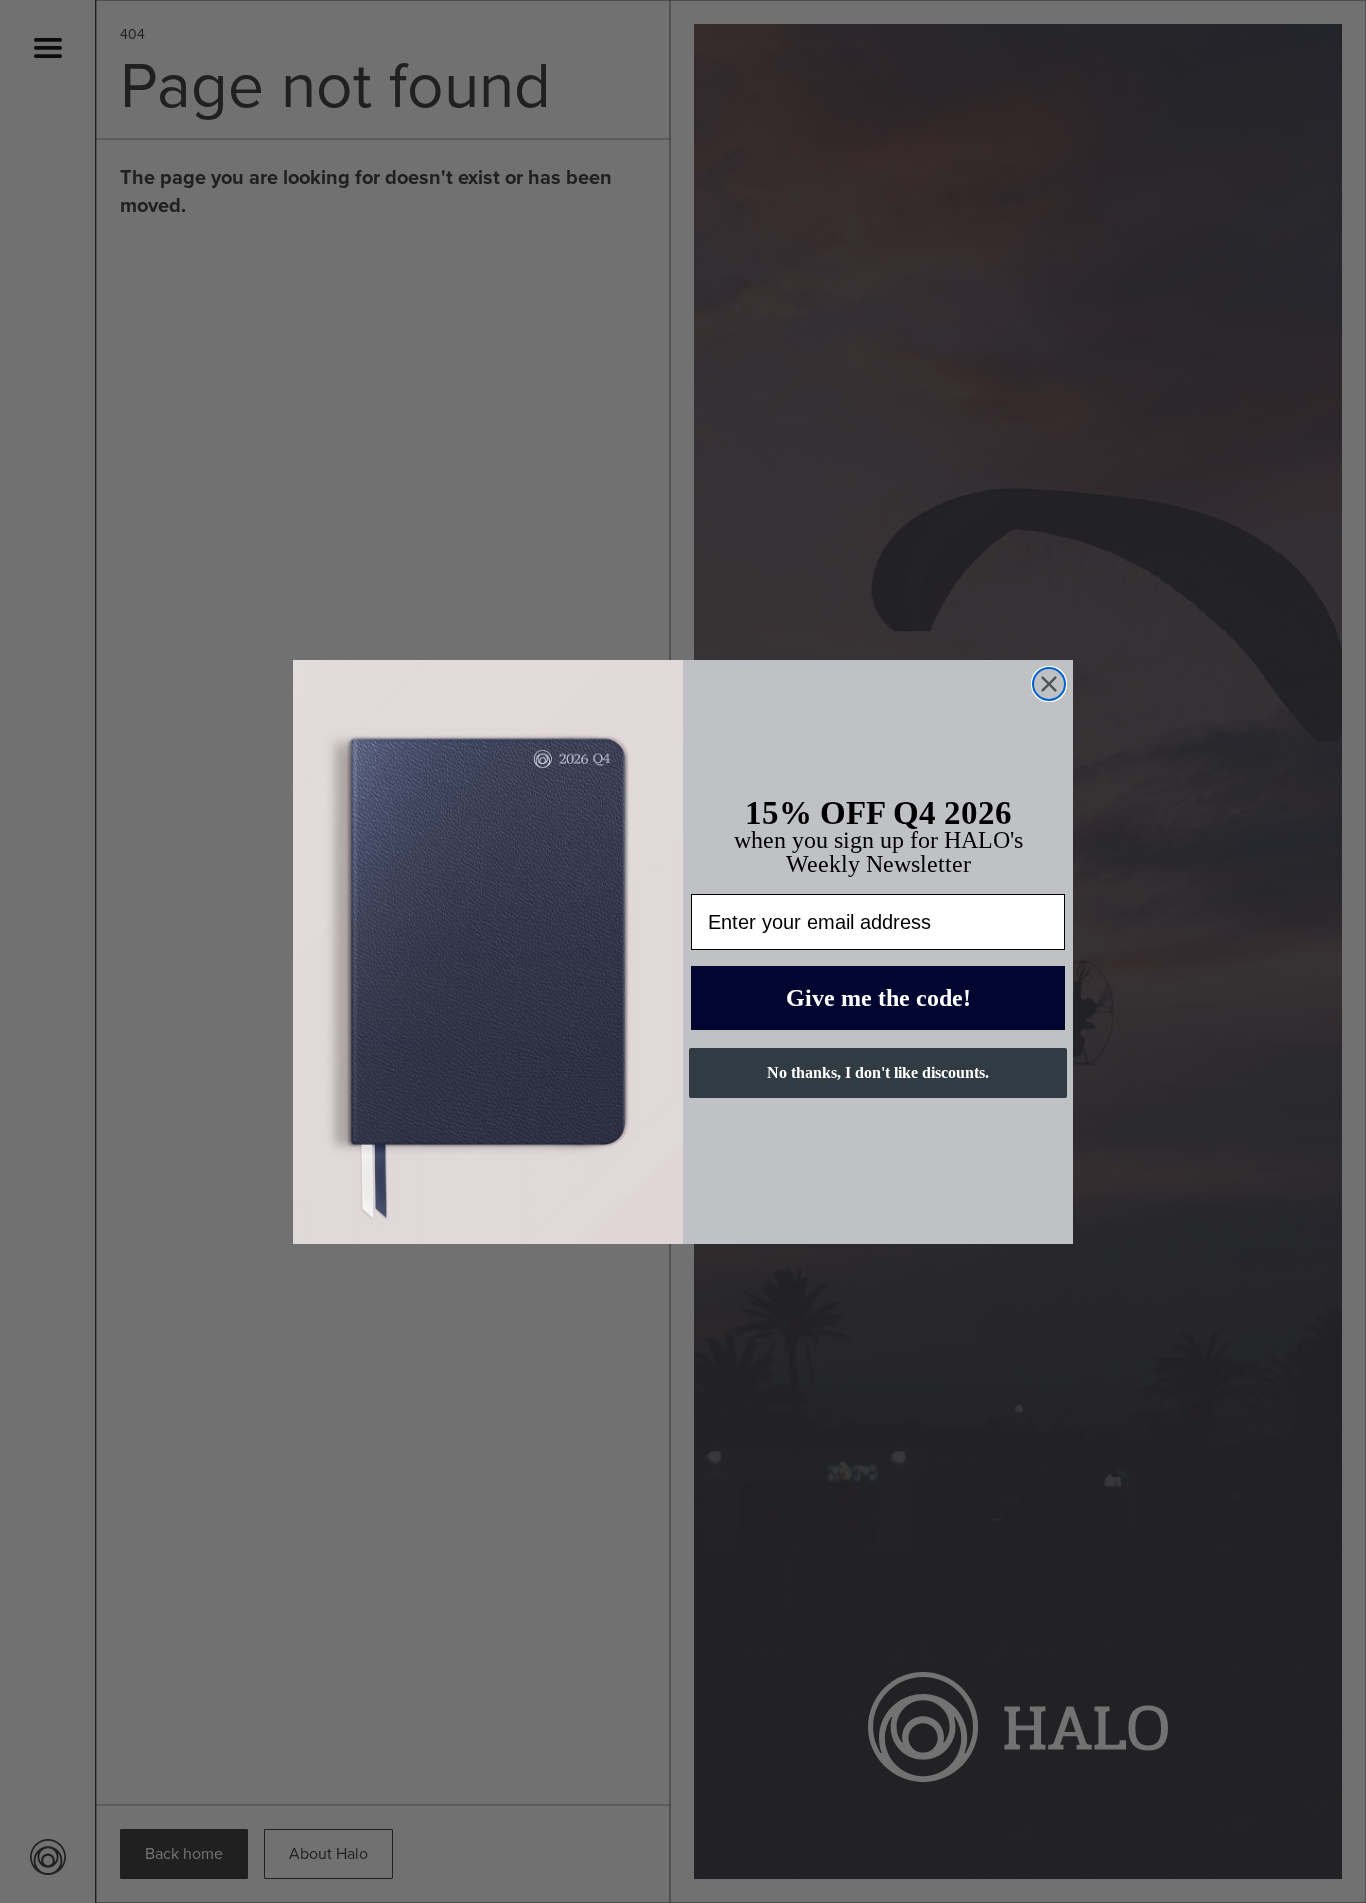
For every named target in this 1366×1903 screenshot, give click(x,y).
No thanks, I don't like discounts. (878, 1072)
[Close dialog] (1049, 684)
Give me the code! (878, 998)
